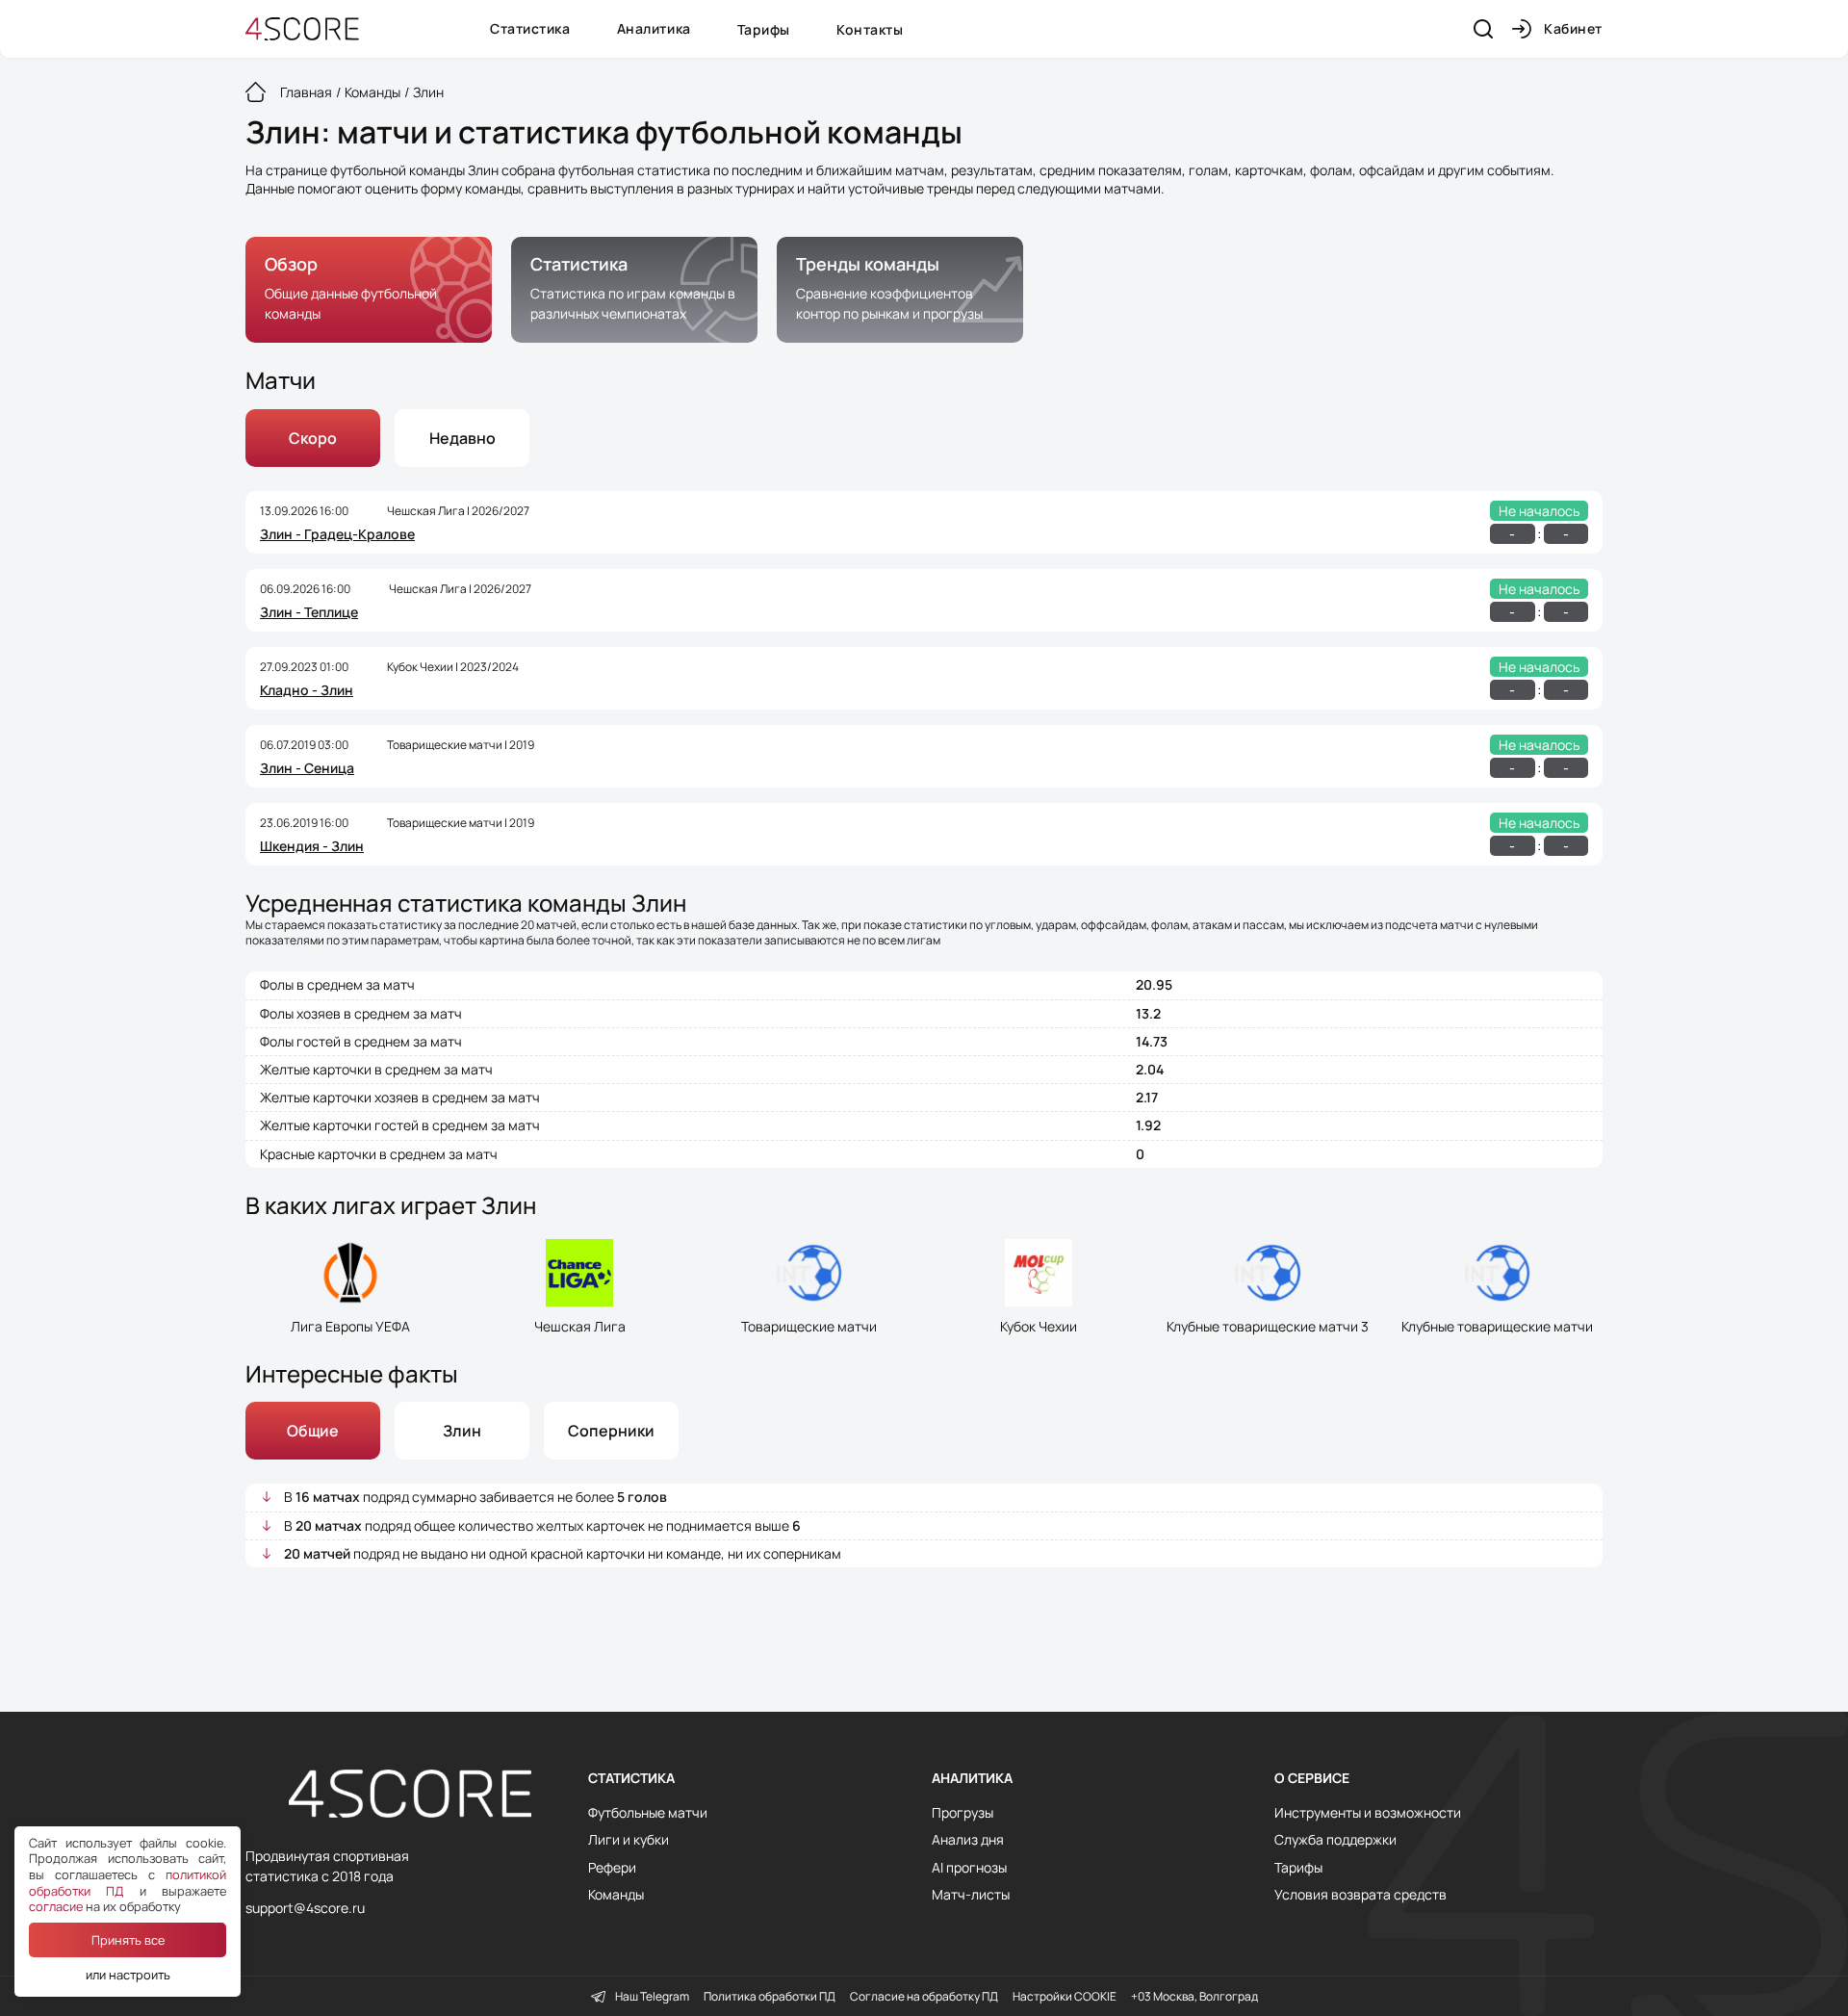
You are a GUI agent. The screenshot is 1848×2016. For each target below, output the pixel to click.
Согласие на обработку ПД (924, 1997)
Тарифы (764, 29)
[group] (369, 290)
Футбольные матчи (648, 1813)
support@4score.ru (305, 1908)
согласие (56, 1906)
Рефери (612, 1868)
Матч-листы (971, 1895)
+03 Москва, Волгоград (1194, 1997)
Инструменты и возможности (1368, 1813)
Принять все (128, 1940)
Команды (616, 1895)
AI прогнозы (969, 1868)
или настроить (128, 1975)
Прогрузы (962, 1813)
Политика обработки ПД (770, 1997)
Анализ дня (968, 1840)
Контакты (870, 29)
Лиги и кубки (629, 1840)
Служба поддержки (1335, 1840)
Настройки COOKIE (1065, 1997)
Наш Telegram (652, 1997)
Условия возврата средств (1360, 1895)
